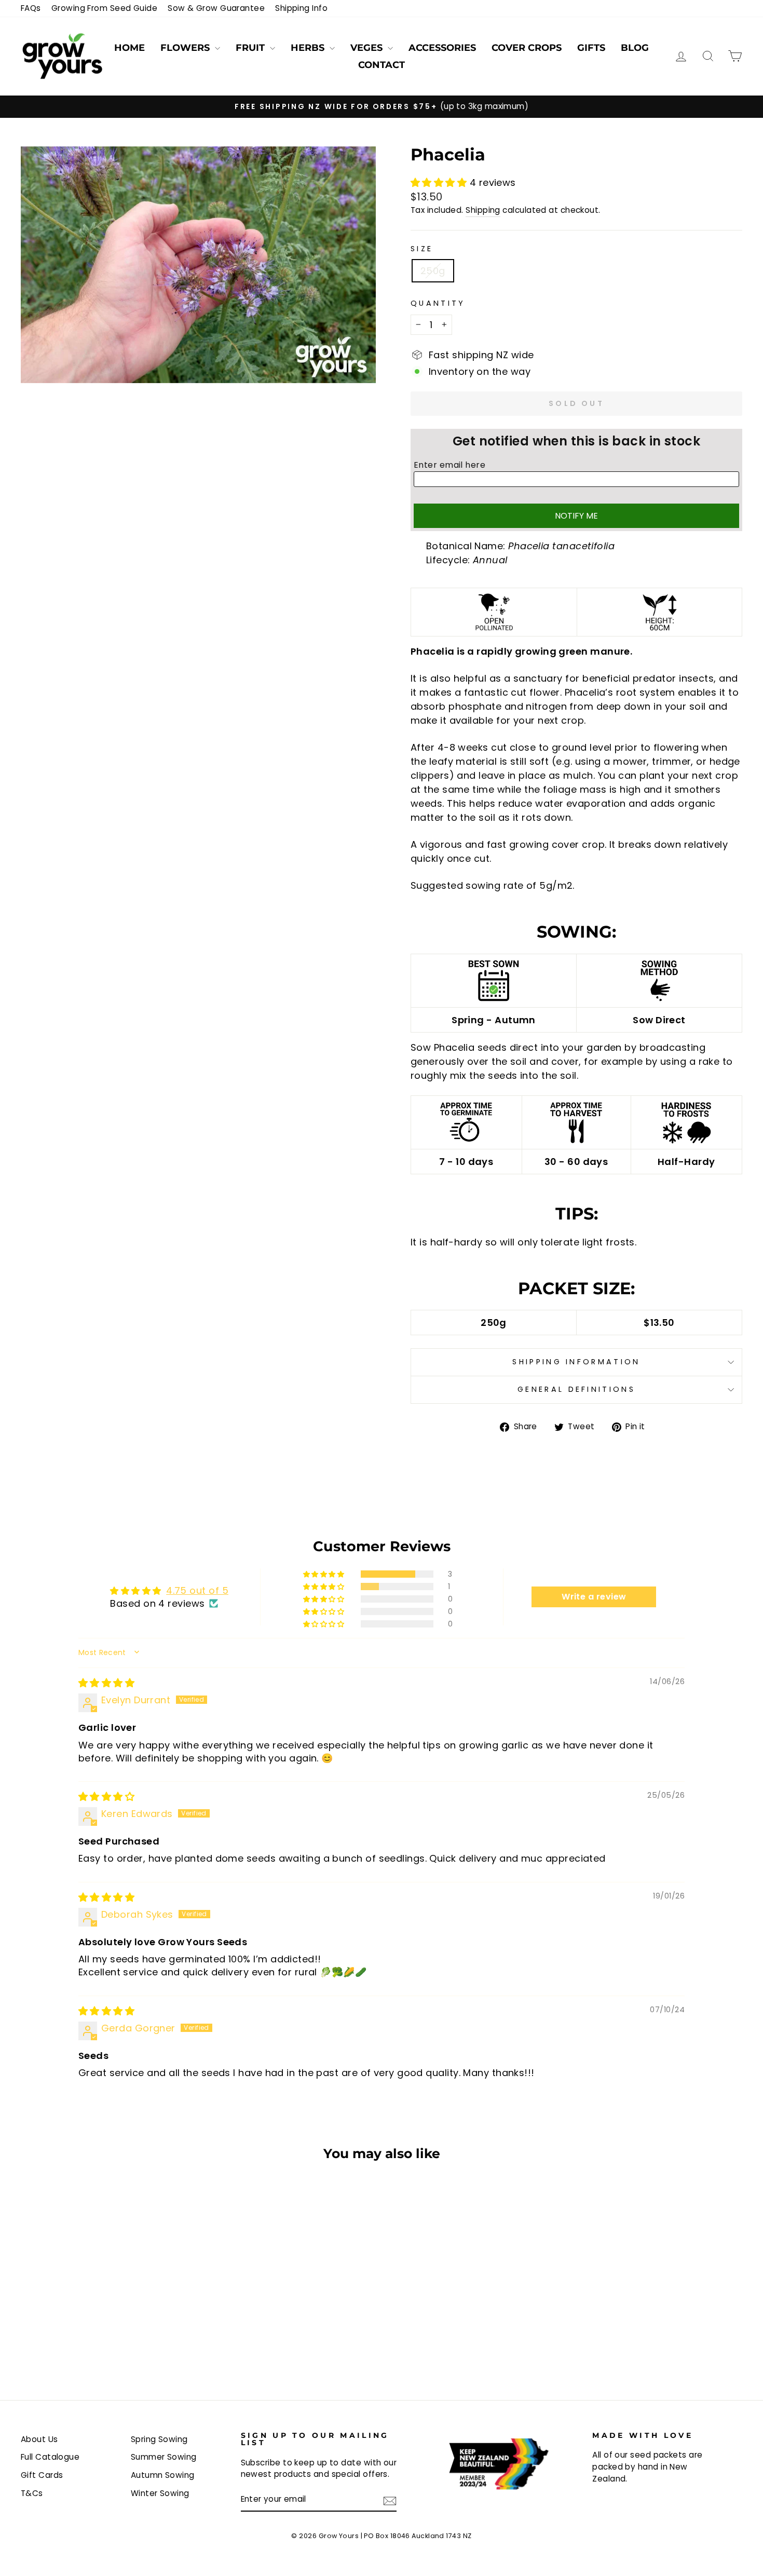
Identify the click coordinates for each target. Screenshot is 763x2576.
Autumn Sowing (163, 2475)
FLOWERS (186, 48)
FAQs (31, 8)
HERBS (309, 48)
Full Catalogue (50, 2457)
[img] (106, 1683)
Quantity (438, 303)
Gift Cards (42, 2475)
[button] (440, 182)
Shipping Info (301, 8)
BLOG (635, 48)
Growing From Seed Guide (104, 8)
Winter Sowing (160, 2493)
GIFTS (591, 48)
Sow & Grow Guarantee (216, 8)
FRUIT (251, 48)
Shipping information (576, 1362)
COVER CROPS (527, 48)
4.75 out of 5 (197, 1590)
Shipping (483, 210)
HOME (130, 48)
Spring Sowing (159, 2439)
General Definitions (576, 1389)
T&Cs (32, 2493)
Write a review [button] (594, 1597)
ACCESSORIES (442, 48)
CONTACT (382, 65)
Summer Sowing (164, 2457)
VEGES (368, 48)
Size (422, 249)
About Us (39, 2439)
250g (433, 271)
